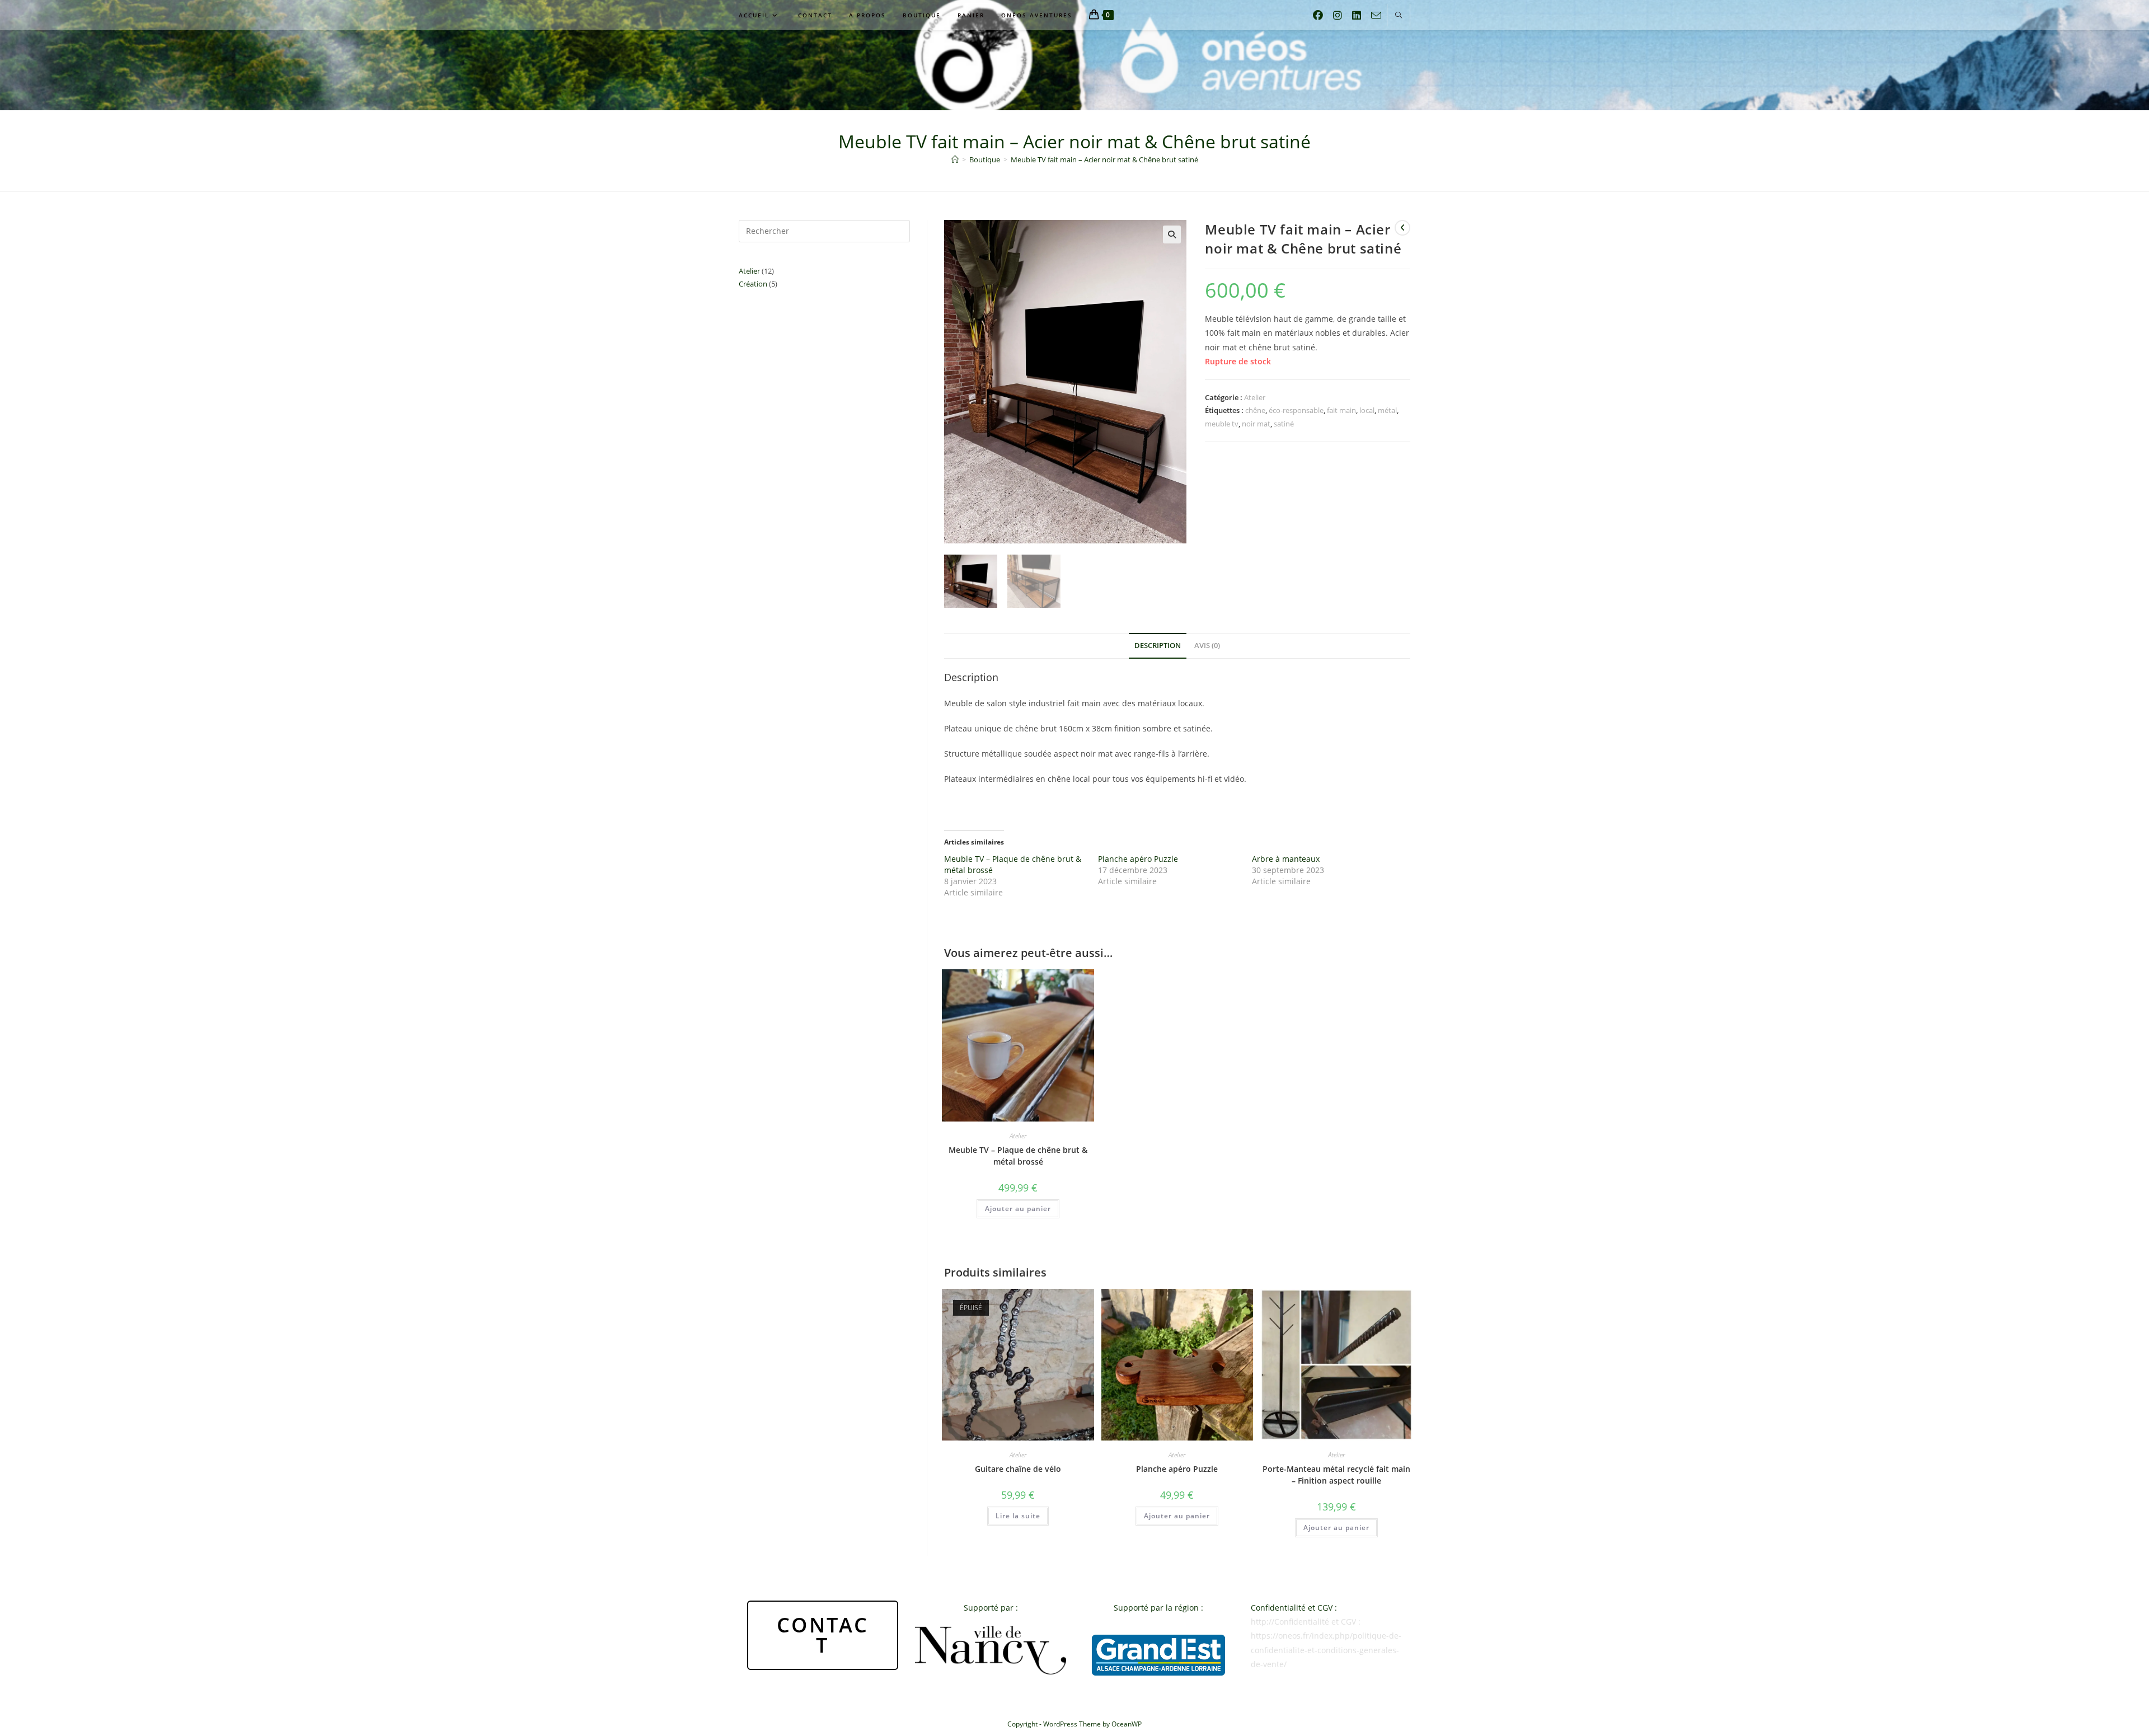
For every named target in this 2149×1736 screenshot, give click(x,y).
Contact (823, 1635)
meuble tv (1222, 424)
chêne (1255, 410)
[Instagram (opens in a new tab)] (1338, 13)
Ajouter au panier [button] (1018, 1209)
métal (1387, 410)
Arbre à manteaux (1286, 859)
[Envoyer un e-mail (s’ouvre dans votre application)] (1376, 13)
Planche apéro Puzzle (1138, 859)
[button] (1172, 234)
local (1367, 410)
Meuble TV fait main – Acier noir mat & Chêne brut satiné (1104, 159)
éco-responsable (1296, 410)
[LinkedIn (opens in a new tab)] (1357, 13)
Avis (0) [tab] (1207, 646)
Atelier (1255, 397)
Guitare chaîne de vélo (1018, 1469)
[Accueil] (955, 159)
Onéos (1075, 70)
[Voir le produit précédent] (1402, 228)
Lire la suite (1018, 1516)
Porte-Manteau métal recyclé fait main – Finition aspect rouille (1336, 1475)
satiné (1284, 424)
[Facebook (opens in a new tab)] (1318, 13)
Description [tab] (1158, 646)
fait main (1341, 410)
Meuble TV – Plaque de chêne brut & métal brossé (1018, 1156)
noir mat (1256, 424)
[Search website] (1399, 16)
